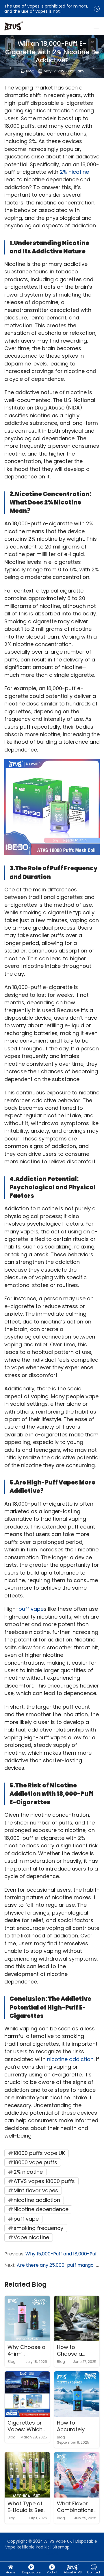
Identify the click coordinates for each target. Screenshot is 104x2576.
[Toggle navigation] (96, 26)
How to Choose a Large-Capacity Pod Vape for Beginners (74, 2351)
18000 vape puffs (35, 2162)
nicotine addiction (70, 2059)
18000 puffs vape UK (39, 2153)
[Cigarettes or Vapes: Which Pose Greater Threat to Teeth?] (27, 2394)
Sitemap (61, 2547)
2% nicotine (74, 172)
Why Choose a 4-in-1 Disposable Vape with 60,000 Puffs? (26, 2351)
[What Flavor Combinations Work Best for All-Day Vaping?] (77, 2475)
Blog (30, 71)
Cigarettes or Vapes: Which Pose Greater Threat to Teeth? (25, 2426)
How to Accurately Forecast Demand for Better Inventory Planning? (72, 2426)
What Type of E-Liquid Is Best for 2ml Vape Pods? (27, 2507)
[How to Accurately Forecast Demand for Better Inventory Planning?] (77, 2394)
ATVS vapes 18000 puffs (44, 2181)
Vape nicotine (31, 2237)
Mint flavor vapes (36, 2190)
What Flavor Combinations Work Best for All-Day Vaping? (75, 2507)
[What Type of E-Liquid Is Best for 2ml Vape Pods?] (27, 2475)
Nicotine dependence (41, 2209)
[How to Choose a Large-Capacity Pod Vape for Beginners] (77, 2318)
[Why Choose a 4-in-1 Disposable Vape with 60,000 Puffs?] (27, 2318)
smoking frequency (38, 2228)
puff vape (31, 1609)
